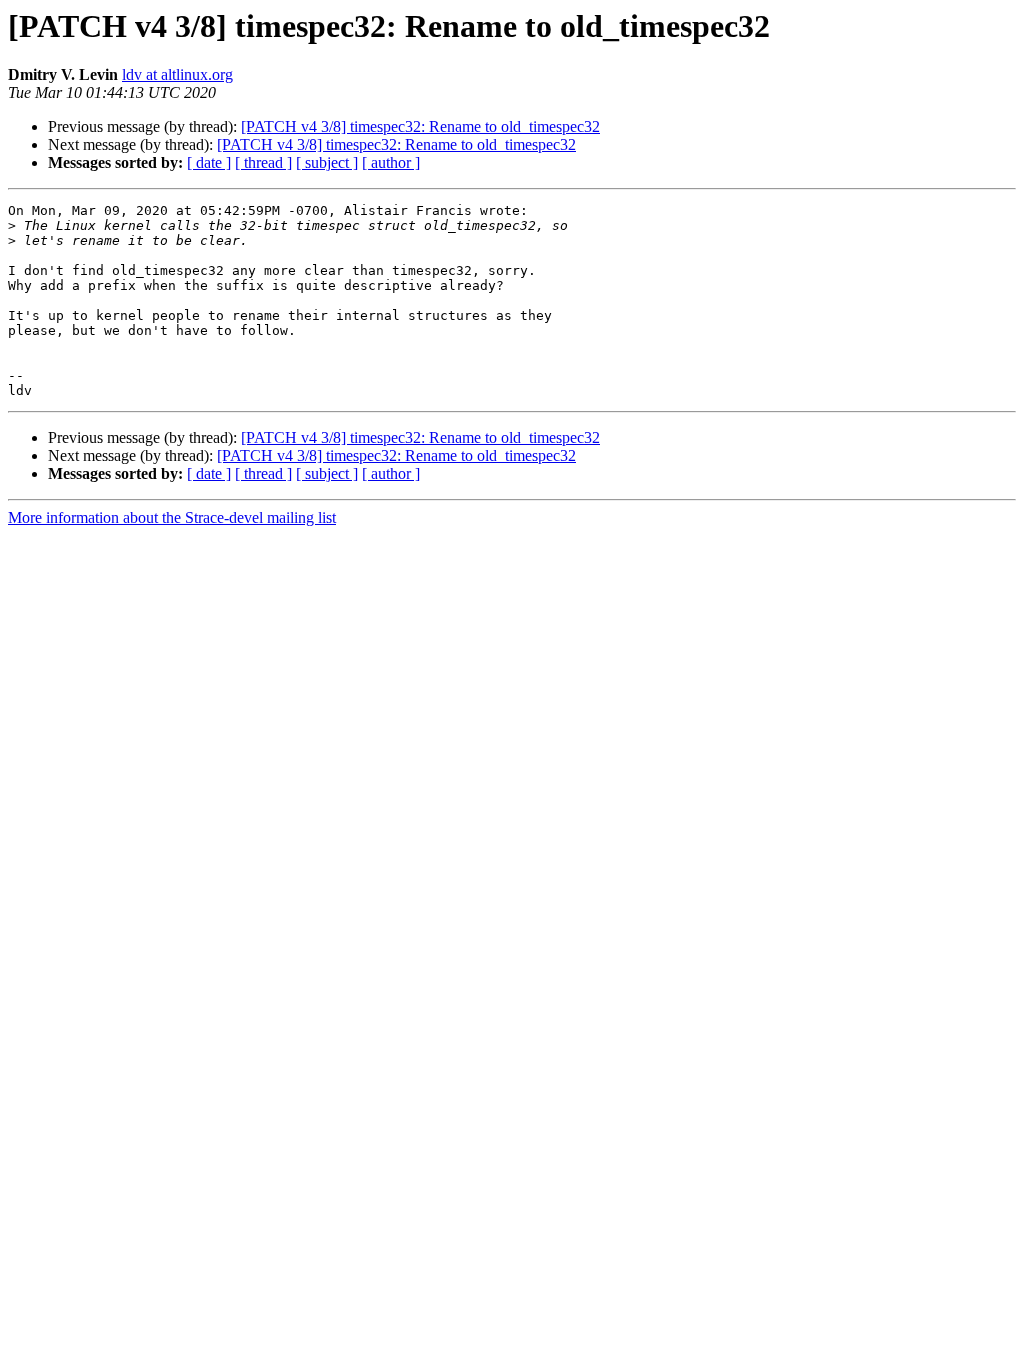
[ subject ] (327, 162)
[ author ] (391, 162)
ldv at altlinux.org (177, 74)
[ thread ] (263, 162)
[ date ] (209, 162)
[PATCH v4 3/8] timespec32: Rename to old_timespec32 (420, 126)
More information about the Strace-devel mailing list (172, 517)
